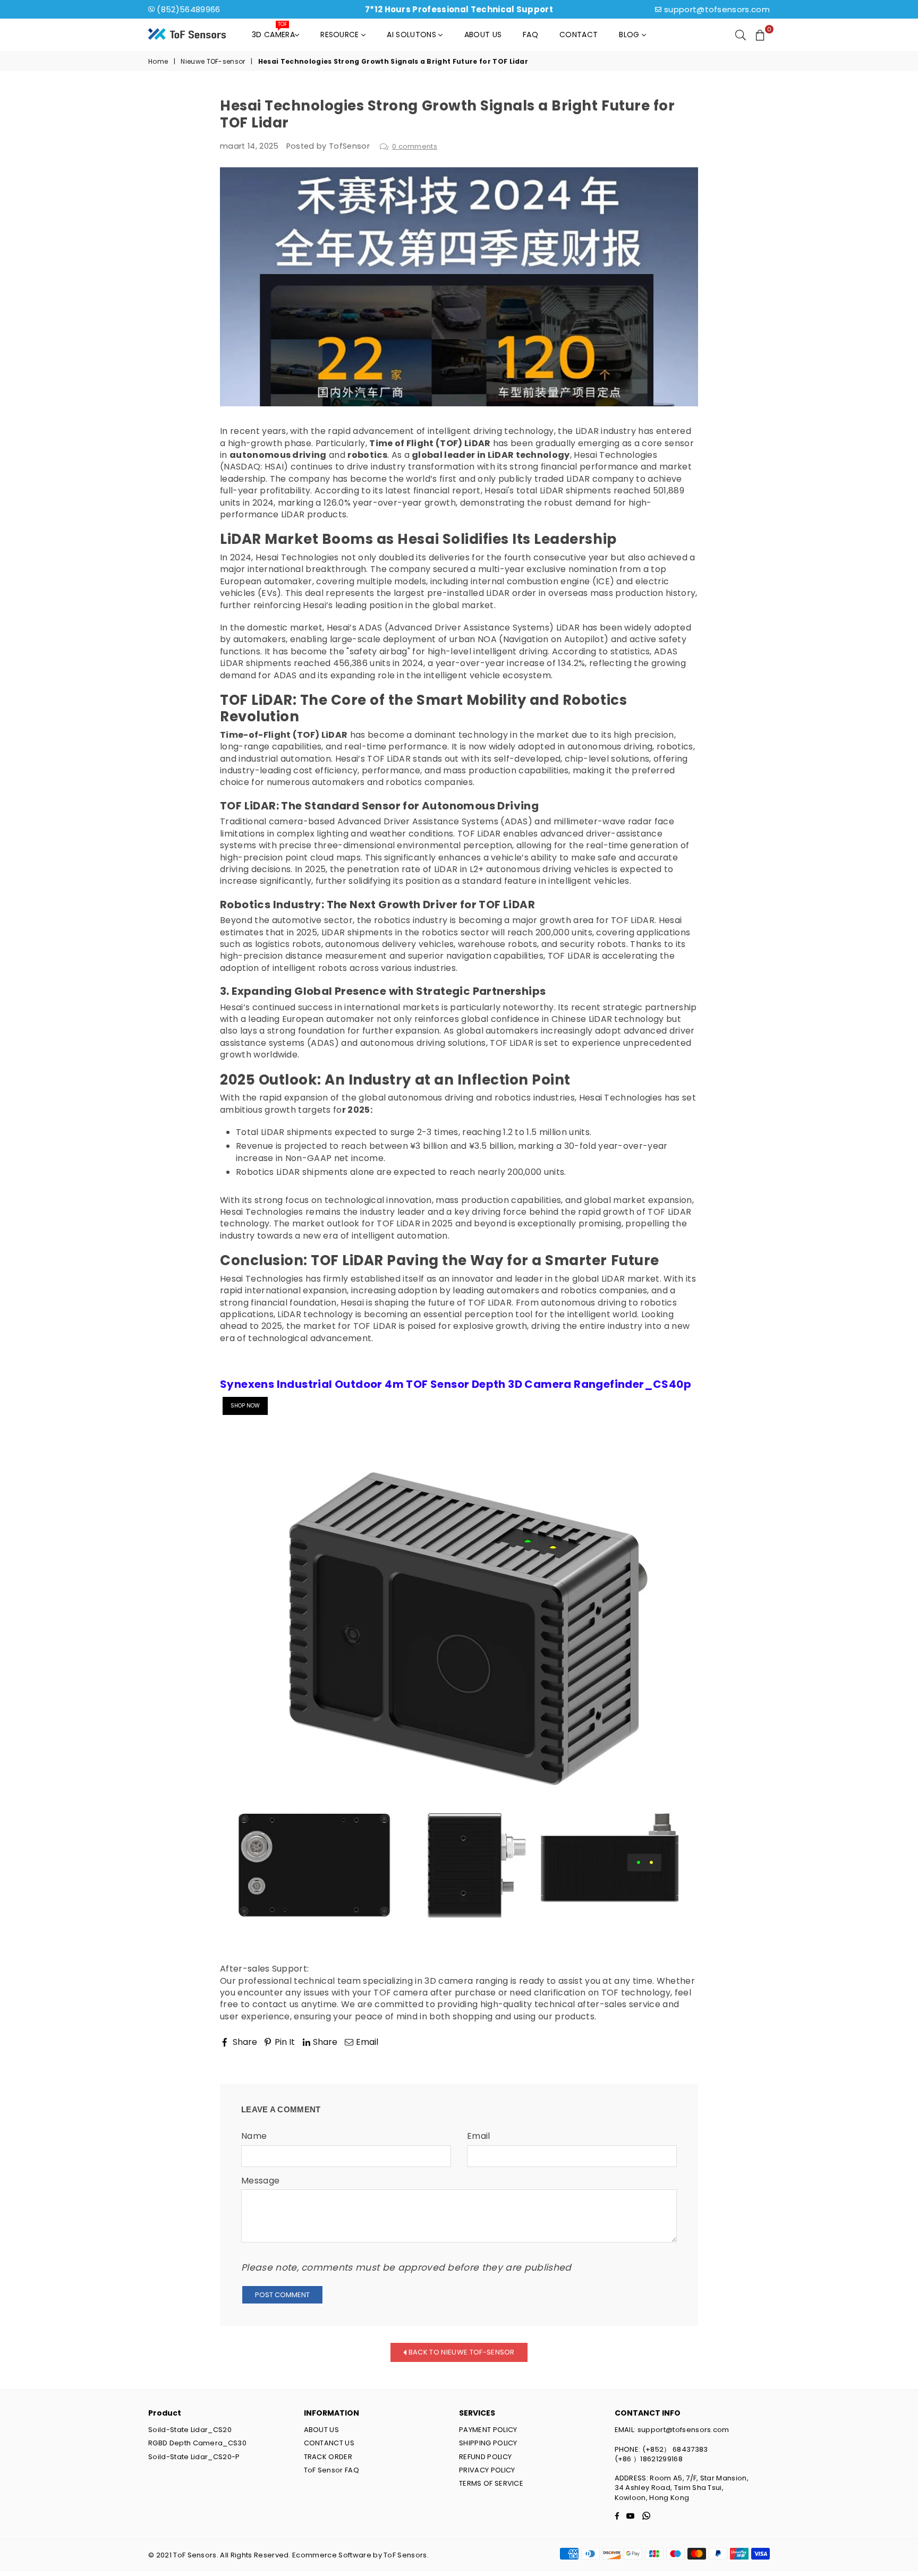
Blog (630, 35)
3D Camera (273, 32)
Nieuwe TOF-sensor (213, 62)
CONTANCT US (329, 2443)
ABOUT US (322, 2430)
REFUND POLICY (485, 2457)
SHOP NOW (245, 1406)
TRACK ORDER (328, 2457)
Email (479, 2136)
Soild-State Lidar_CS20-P (194, 2457)
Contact (579, 35)
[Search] (741, 35)
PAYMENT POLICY (488, 2430)
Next (678, 2057)
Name (254, 2136)
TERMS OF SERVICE (491, 2483)
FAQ (530, 35)
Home (158, 62)
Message (260, 2181)
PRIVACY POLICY (487, 2470)
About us (483, 35)
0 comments (415, 146)
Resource (341, 35)
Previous (248, 2057)
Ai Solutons (413, 35)
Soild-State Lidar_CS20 (190, 2430)
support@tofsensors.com (717, 9)
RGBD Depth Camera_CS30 (197, 2443)
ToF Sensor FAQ (331, 2470)
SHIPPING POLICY (488, 2443)
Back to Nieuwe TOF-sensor (461, 2352)
